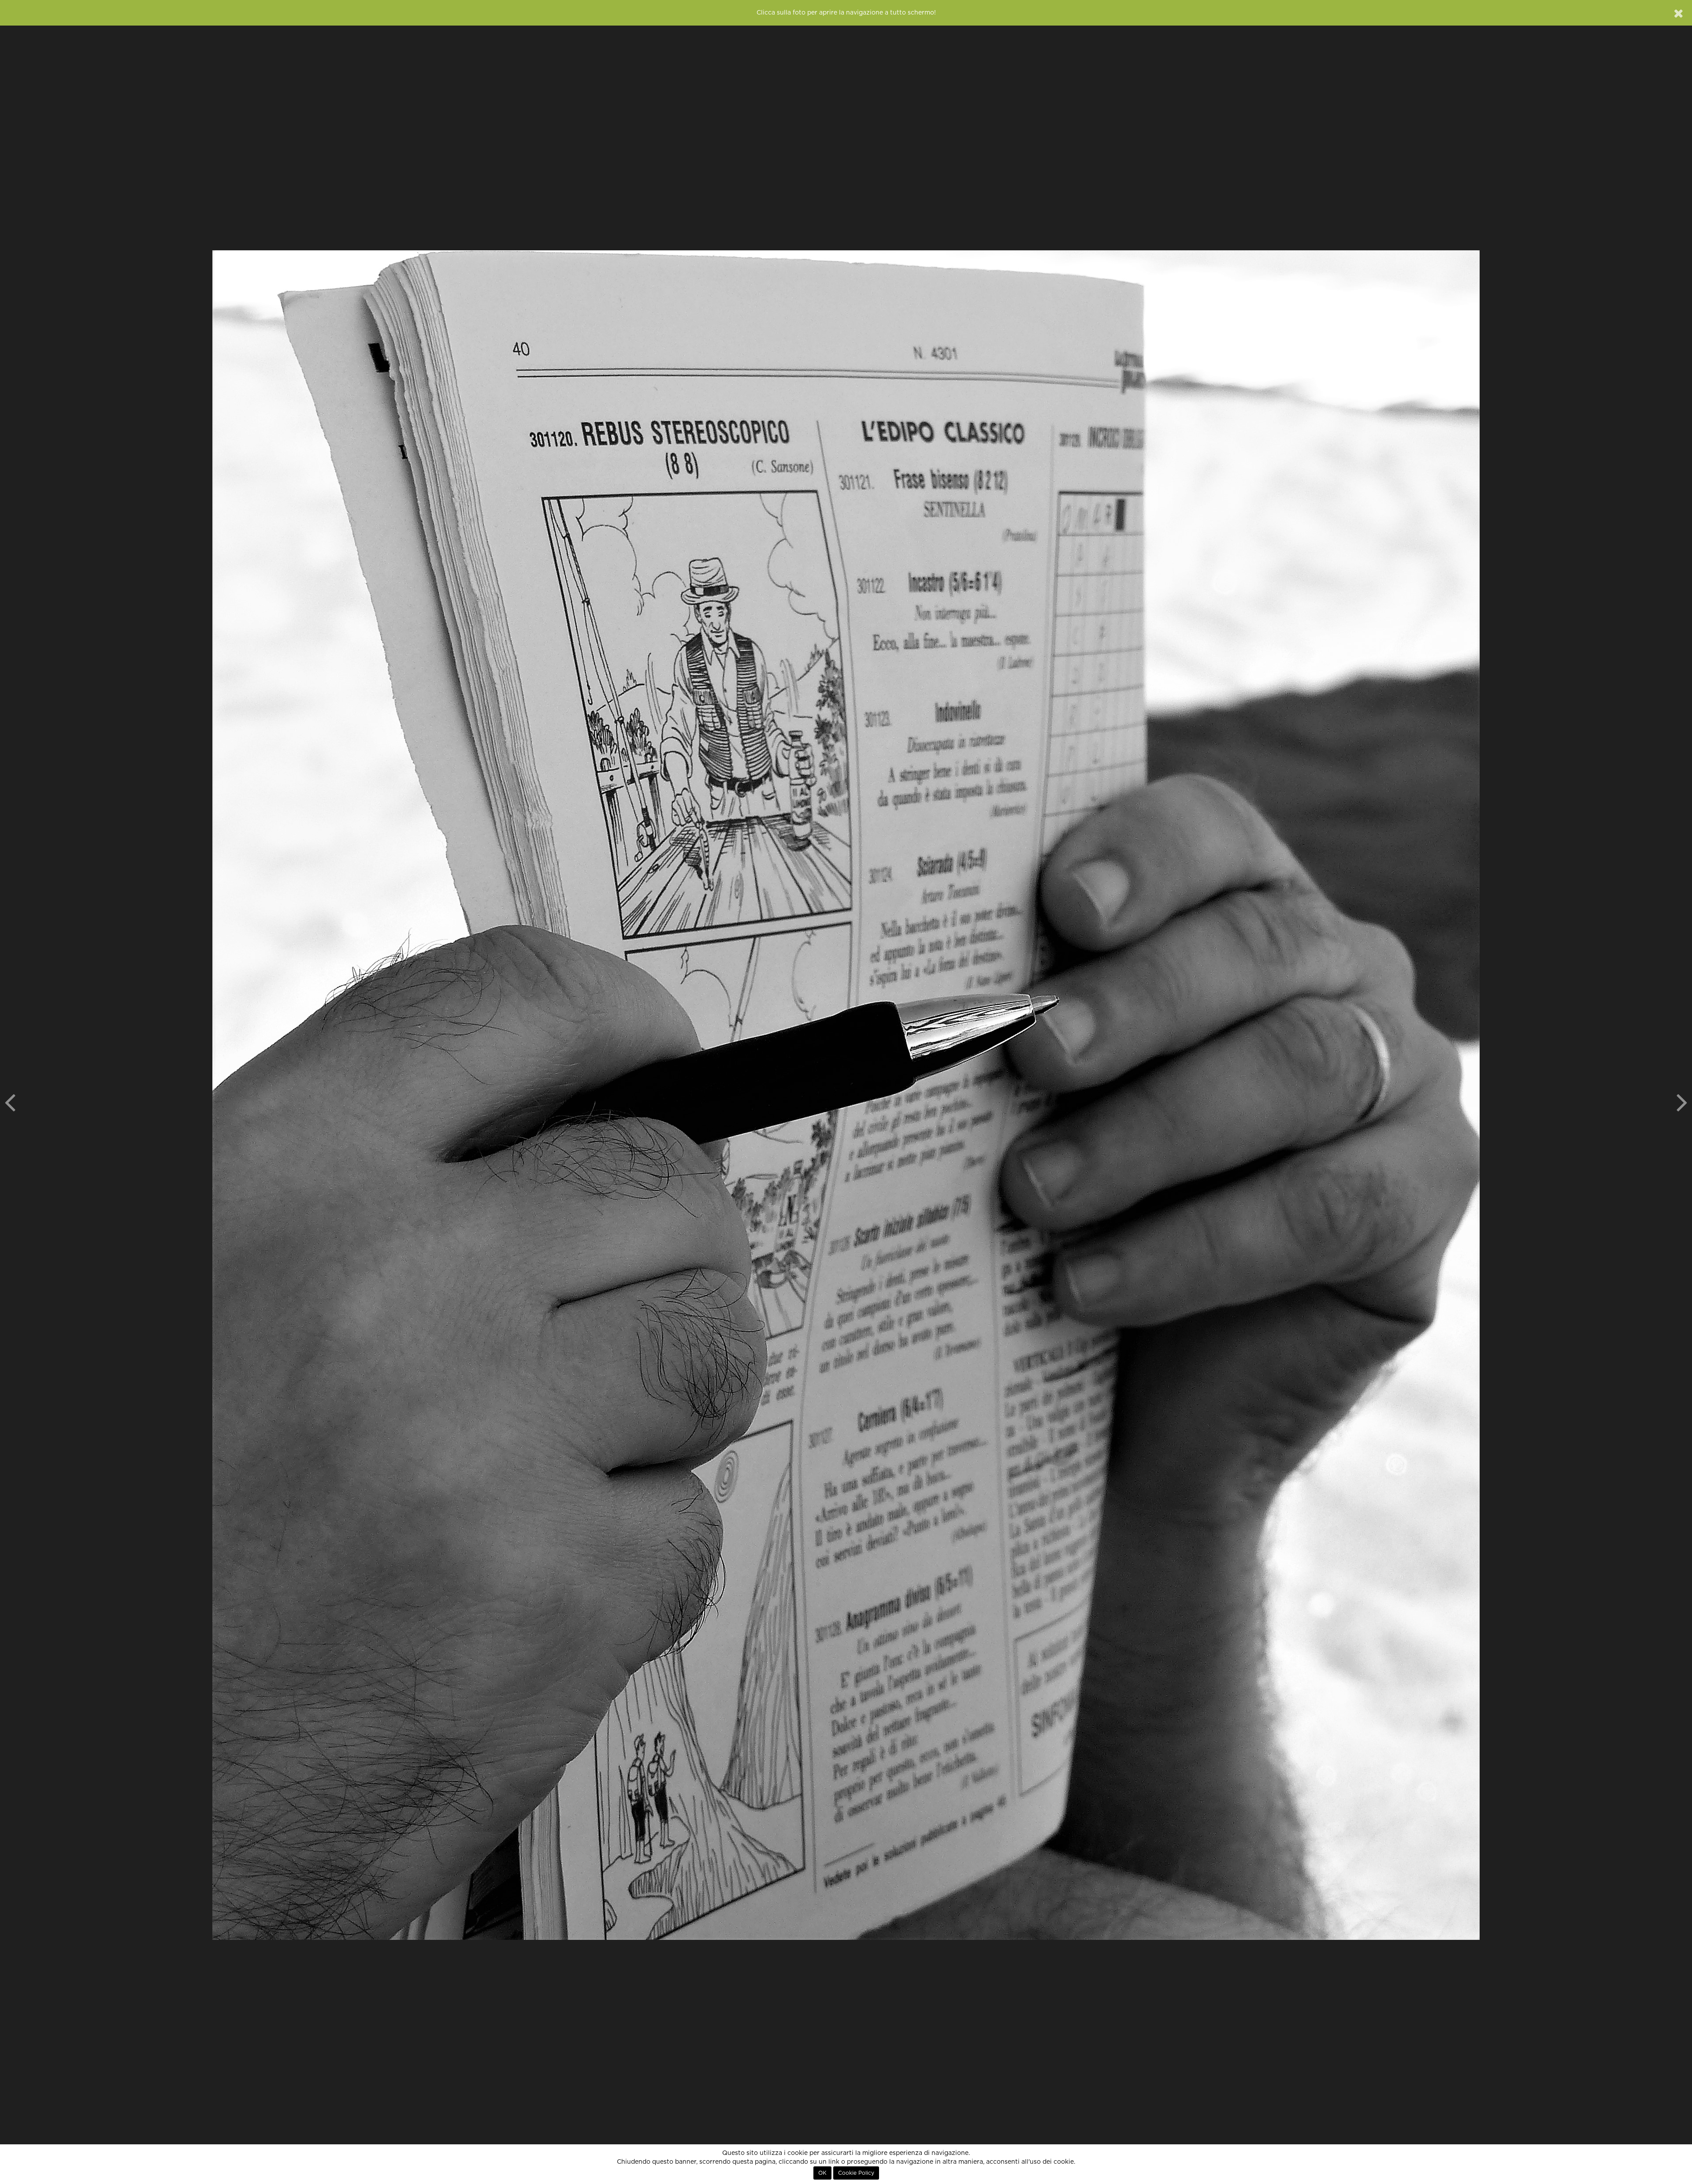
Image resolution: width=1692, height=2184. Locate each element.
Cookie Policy (856, 2173)
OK (822, 2173)
